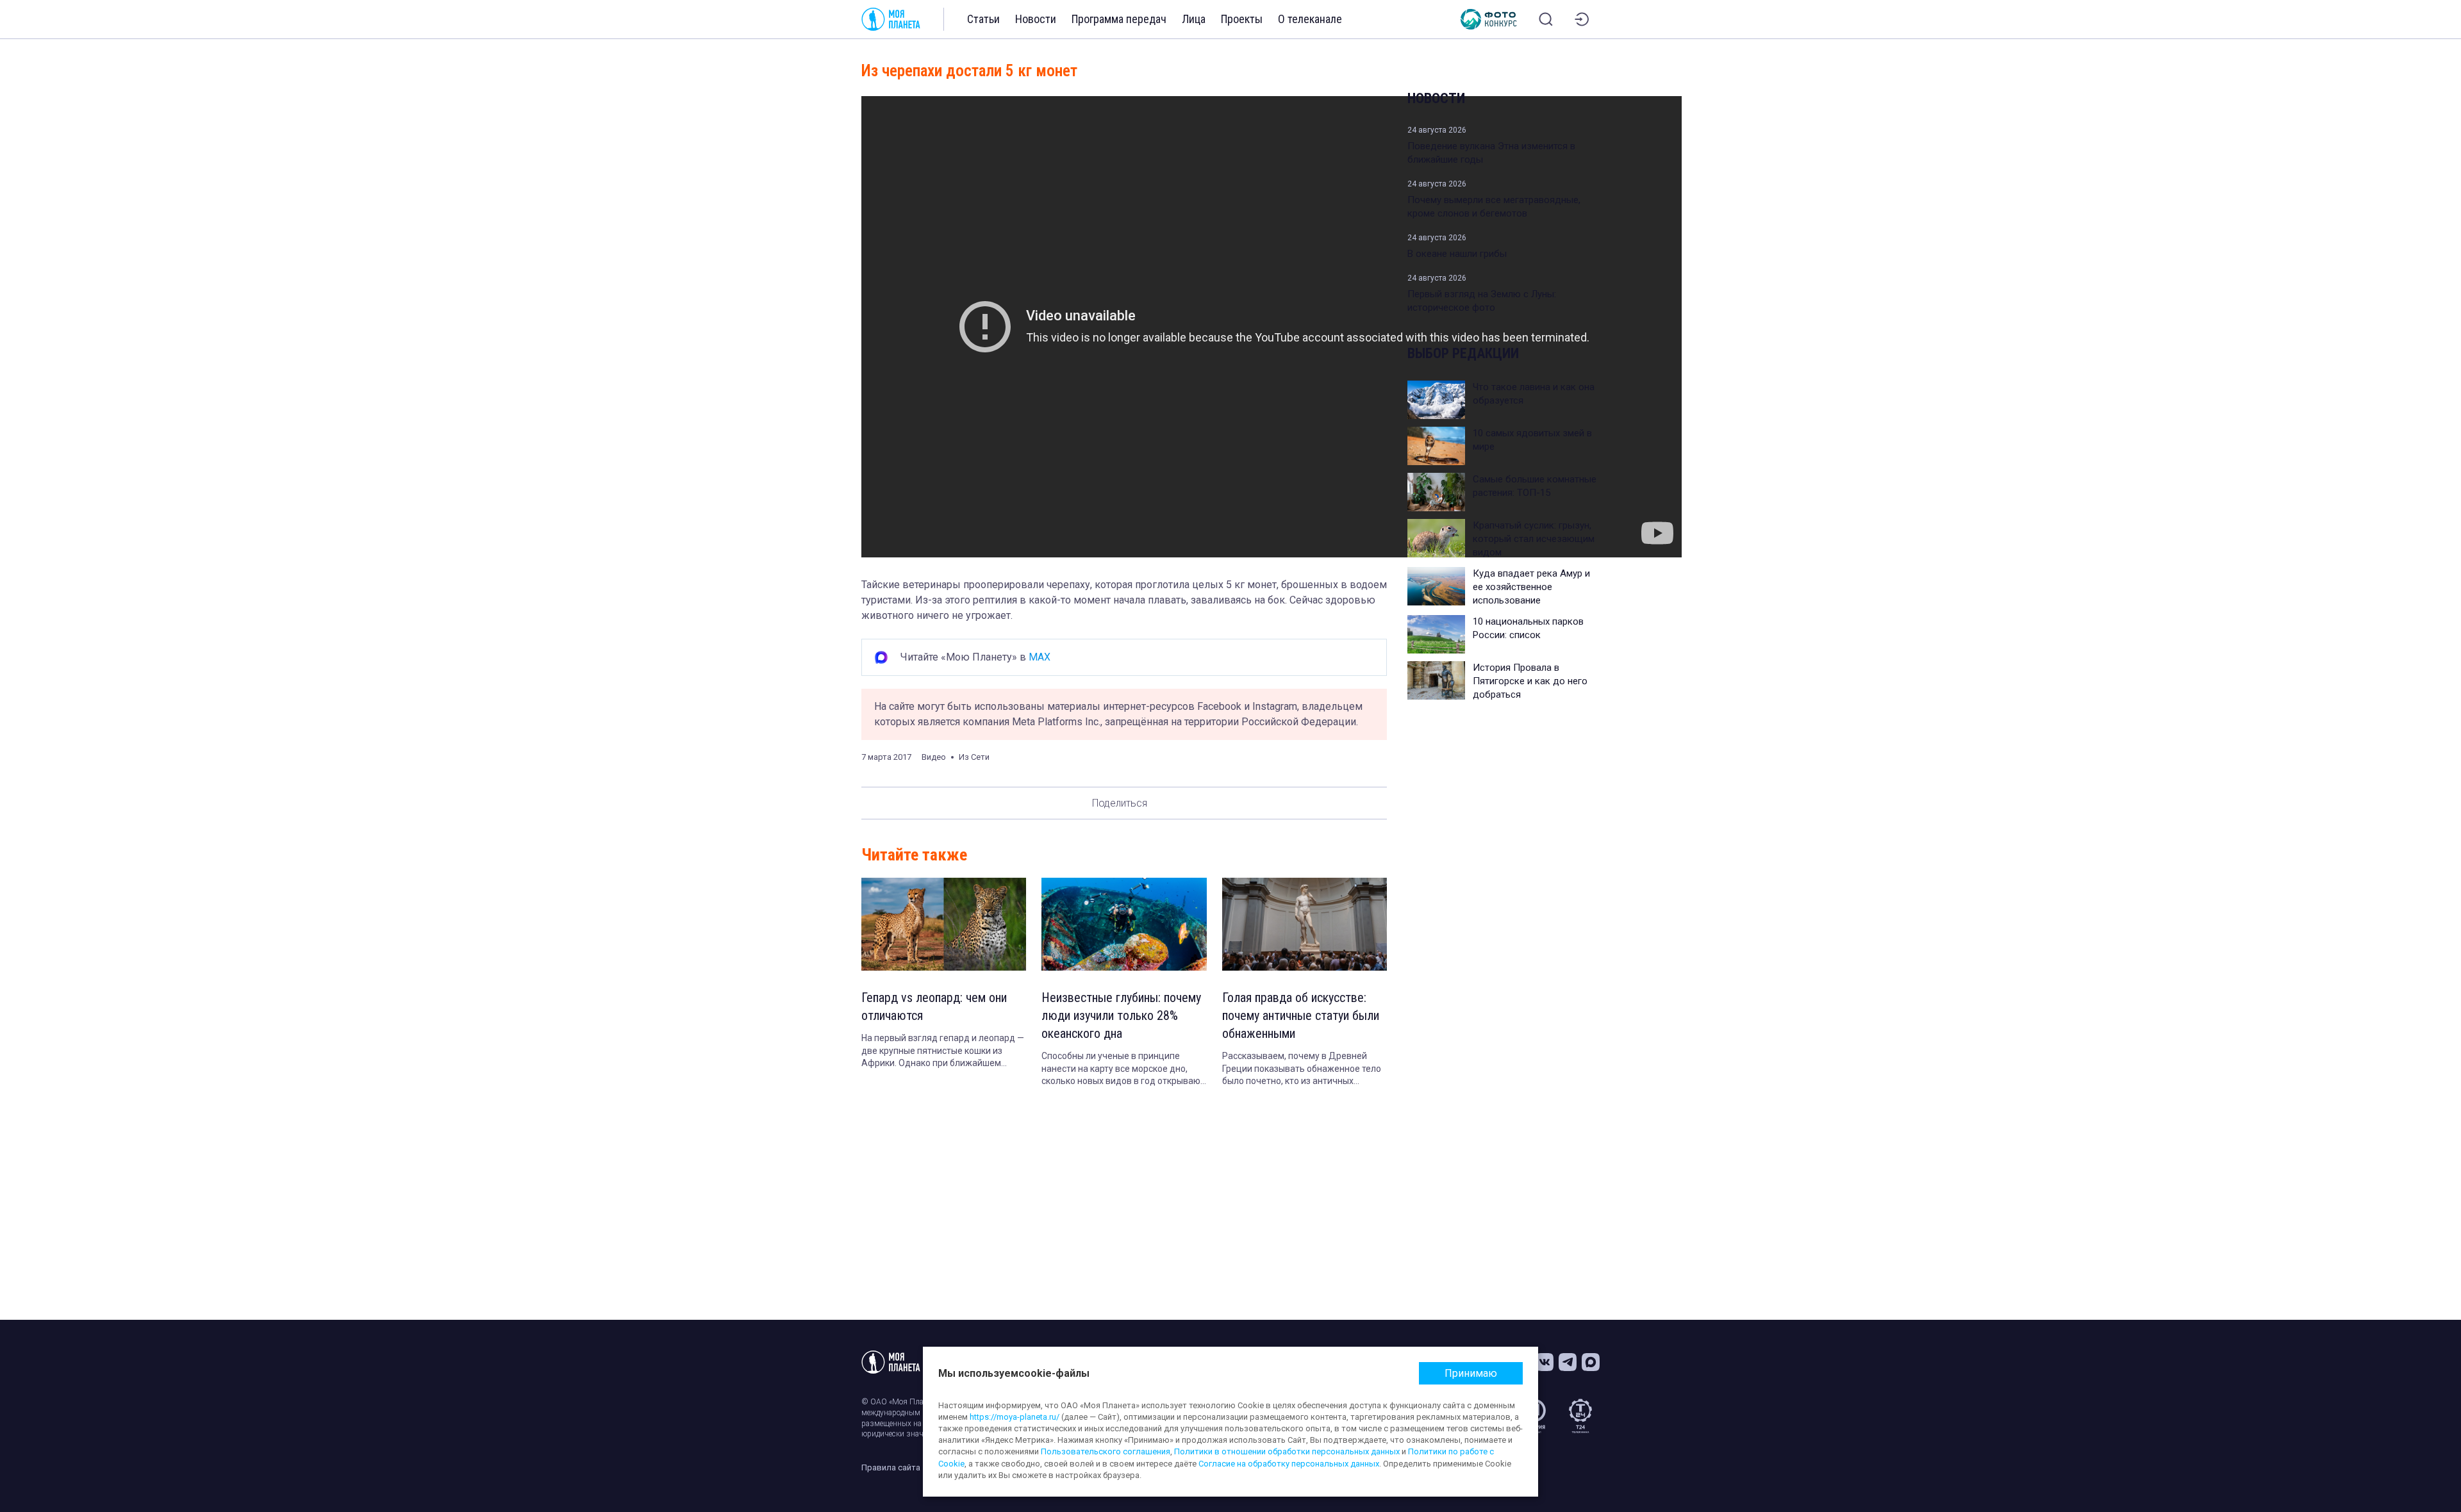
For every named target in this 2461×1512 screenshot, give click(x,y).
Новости (1036, 19)
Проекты (1242, 19)
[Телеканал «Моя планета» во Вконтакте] (1545, 1362)
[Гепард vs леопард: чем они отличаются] (944, 924)
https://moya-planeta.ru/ (1015, 1417)
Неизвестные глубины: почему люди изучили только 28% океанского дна (1121, 1015)
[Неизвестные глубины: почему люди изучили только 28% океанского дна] (1124, 924)
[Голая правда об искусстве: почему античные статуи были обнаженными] (1305, 924)
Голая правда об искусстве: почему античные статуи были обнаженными (1301, 1015)
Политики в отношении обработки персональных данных (1287, 1451)
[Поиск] (1546, 19)
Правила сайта (891, 1467)
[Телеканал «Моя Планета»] (891, 19)
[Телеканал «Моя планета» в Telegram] (1568, 1362)
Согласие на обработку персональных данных (1289, 1464)
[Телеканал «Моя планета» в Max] (1591, 1362)
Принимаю (1471, 1373)
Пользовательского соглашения (1106, 1451)
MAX (1040, 657)
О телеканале (1310, 19)
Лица (1194, 19)
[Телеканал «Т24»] (1580, 1416)
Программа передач (1119, 19)
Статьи (983, 19)
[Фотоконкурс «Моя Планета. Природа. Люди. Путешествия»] (1489, 19)
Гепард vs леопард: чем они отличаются (934, 1007)
